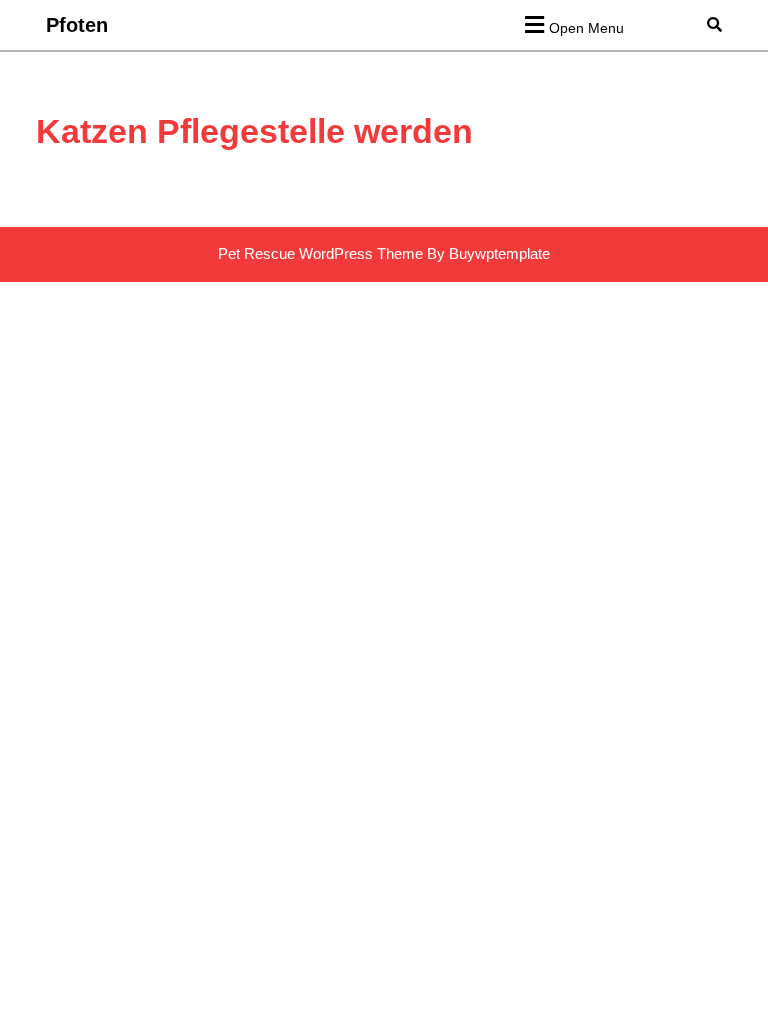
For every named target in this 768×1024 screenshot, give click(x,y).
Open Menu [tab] (586, 23)
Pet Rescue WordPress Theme (320, 253)
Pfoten (77, 25)
